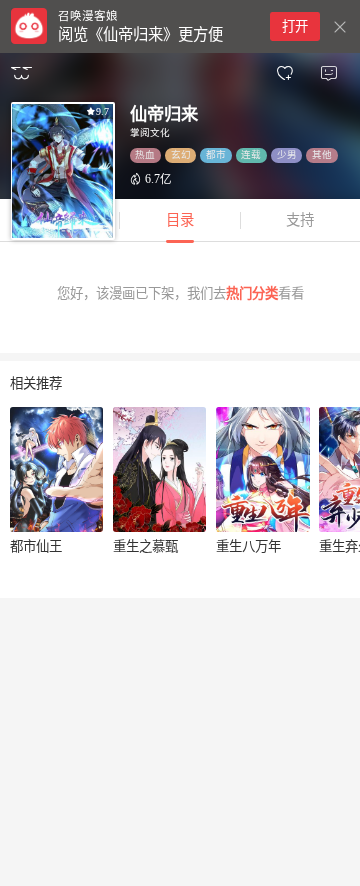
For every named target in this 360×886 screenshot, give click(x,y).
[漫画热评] (329, 74)
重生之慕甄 (145, 546)
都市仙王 (36, 546)
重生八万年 (248, 546)
